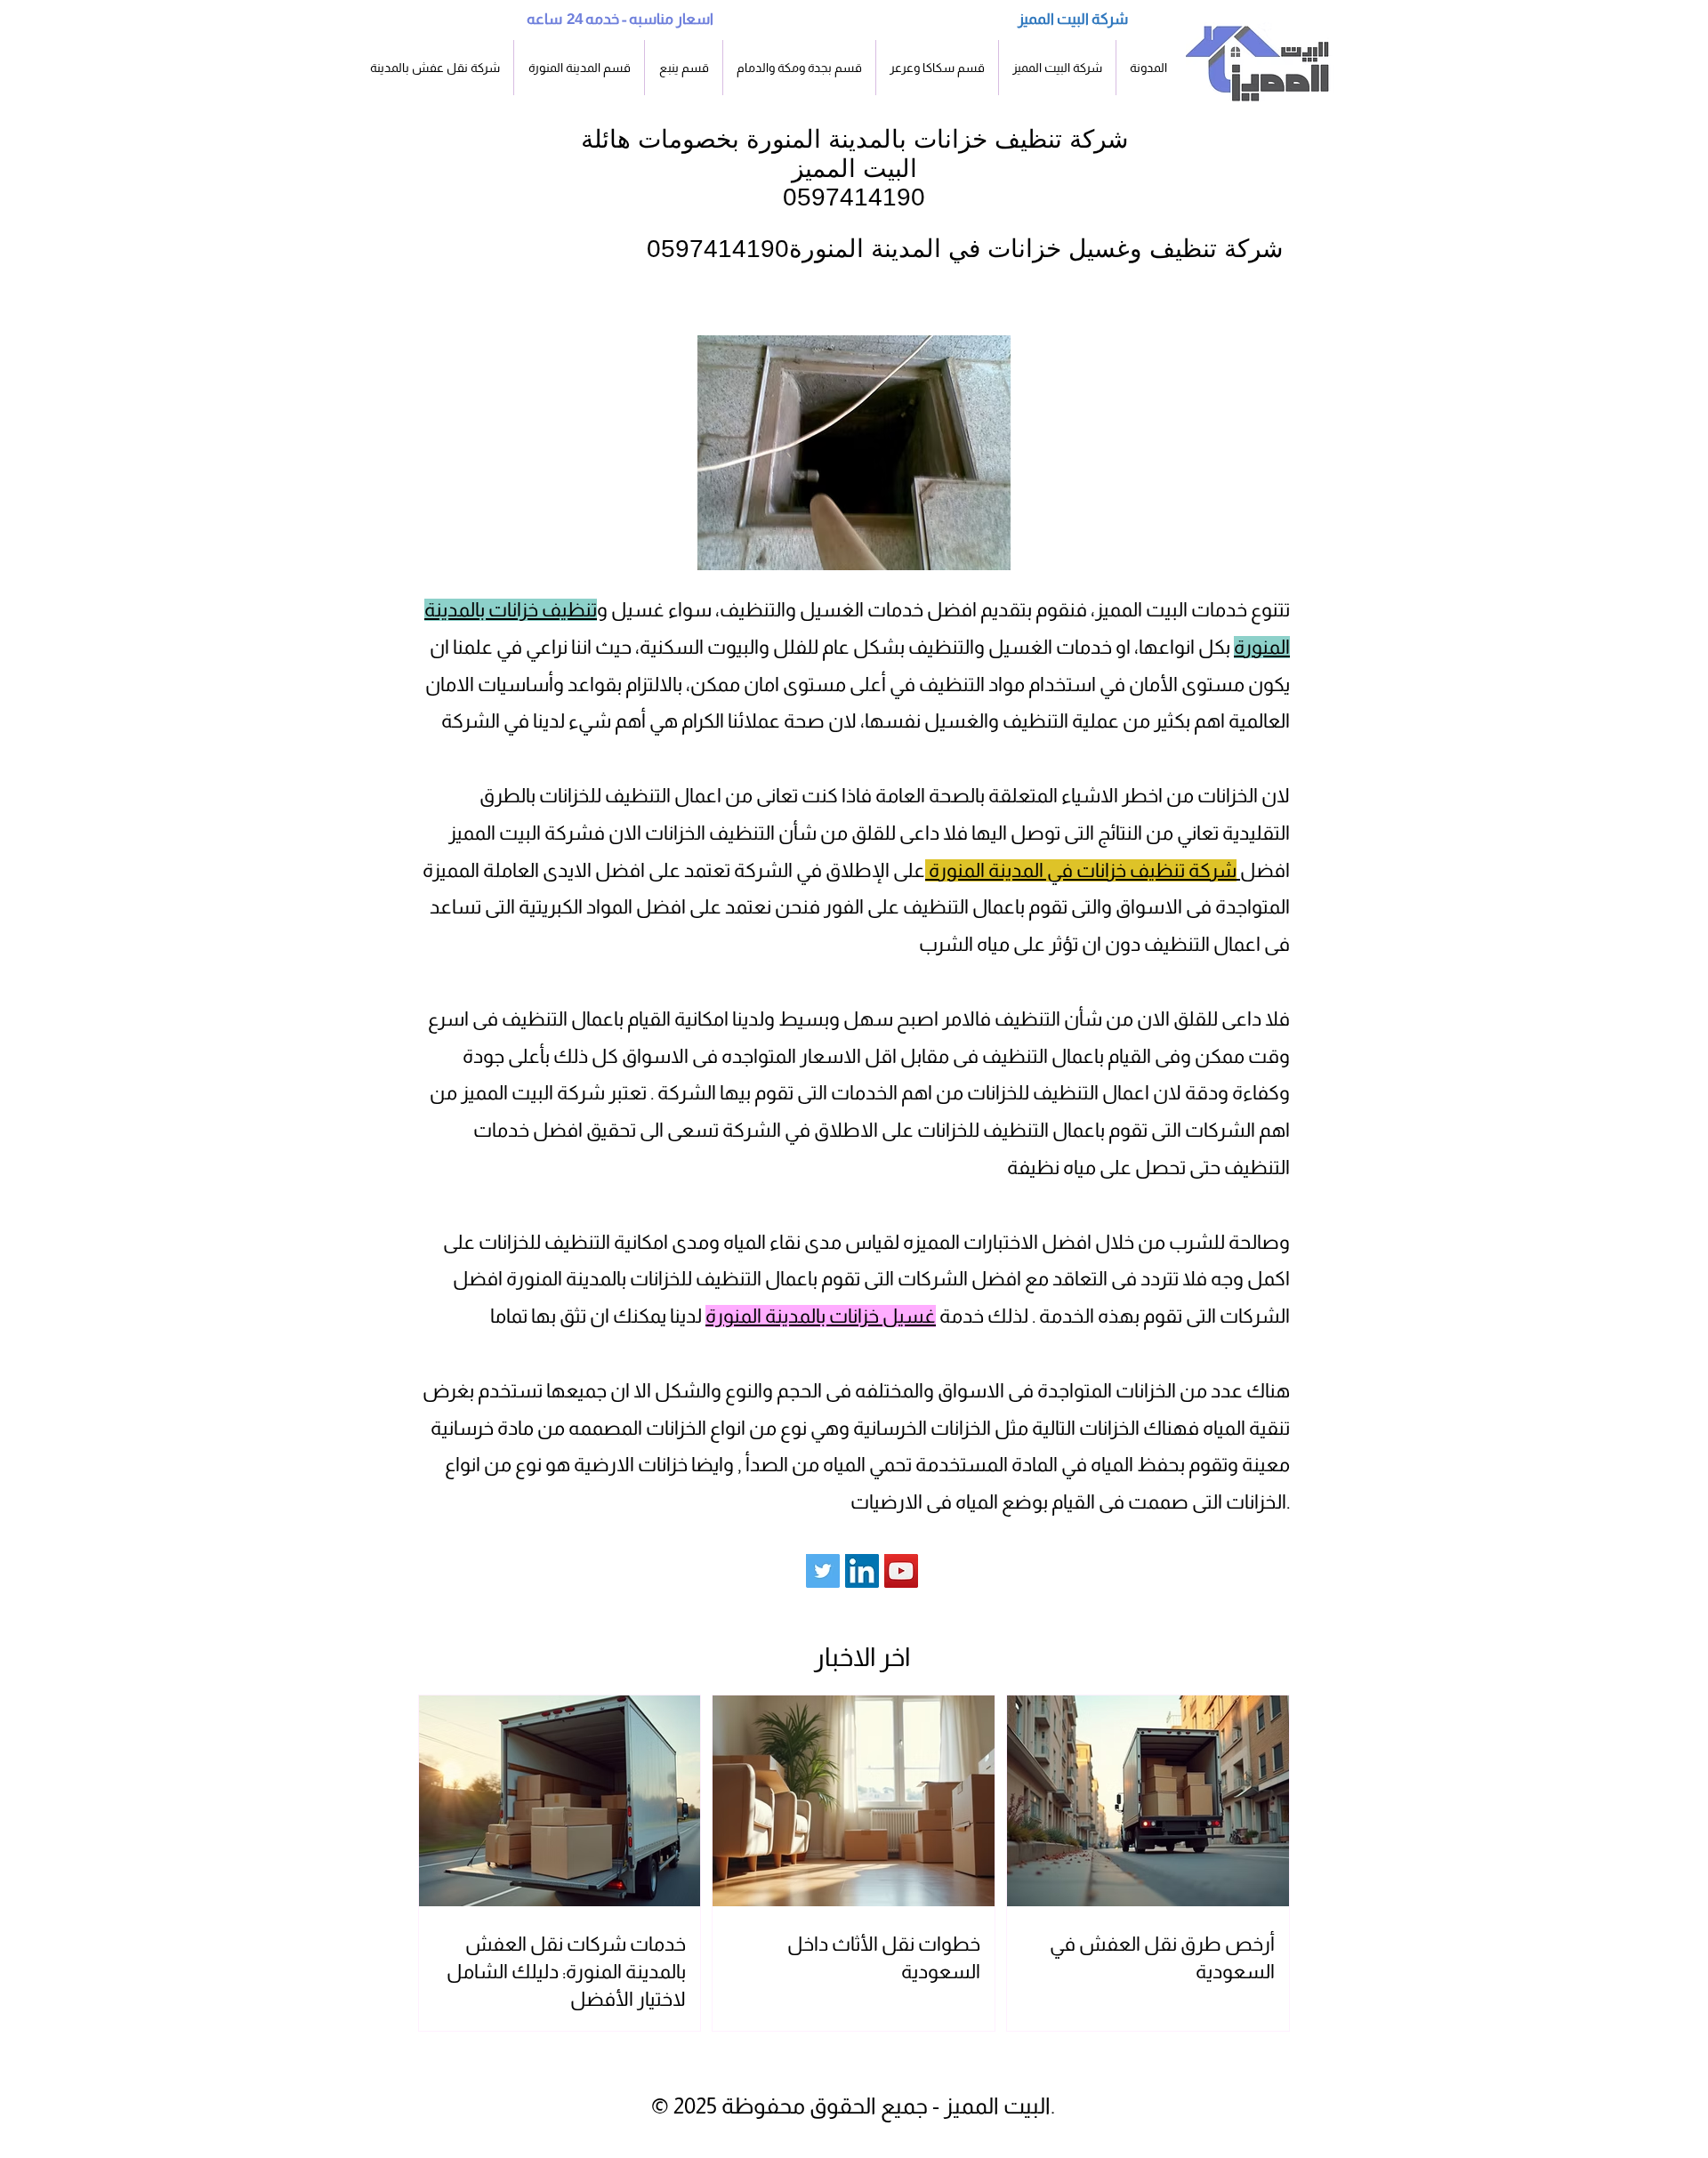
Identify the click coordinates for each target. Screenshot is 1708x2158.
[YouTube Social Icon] (901, 1571)
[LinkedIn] (862, 1571)
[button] (579, 68)
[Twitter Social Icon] (823, 1571)
